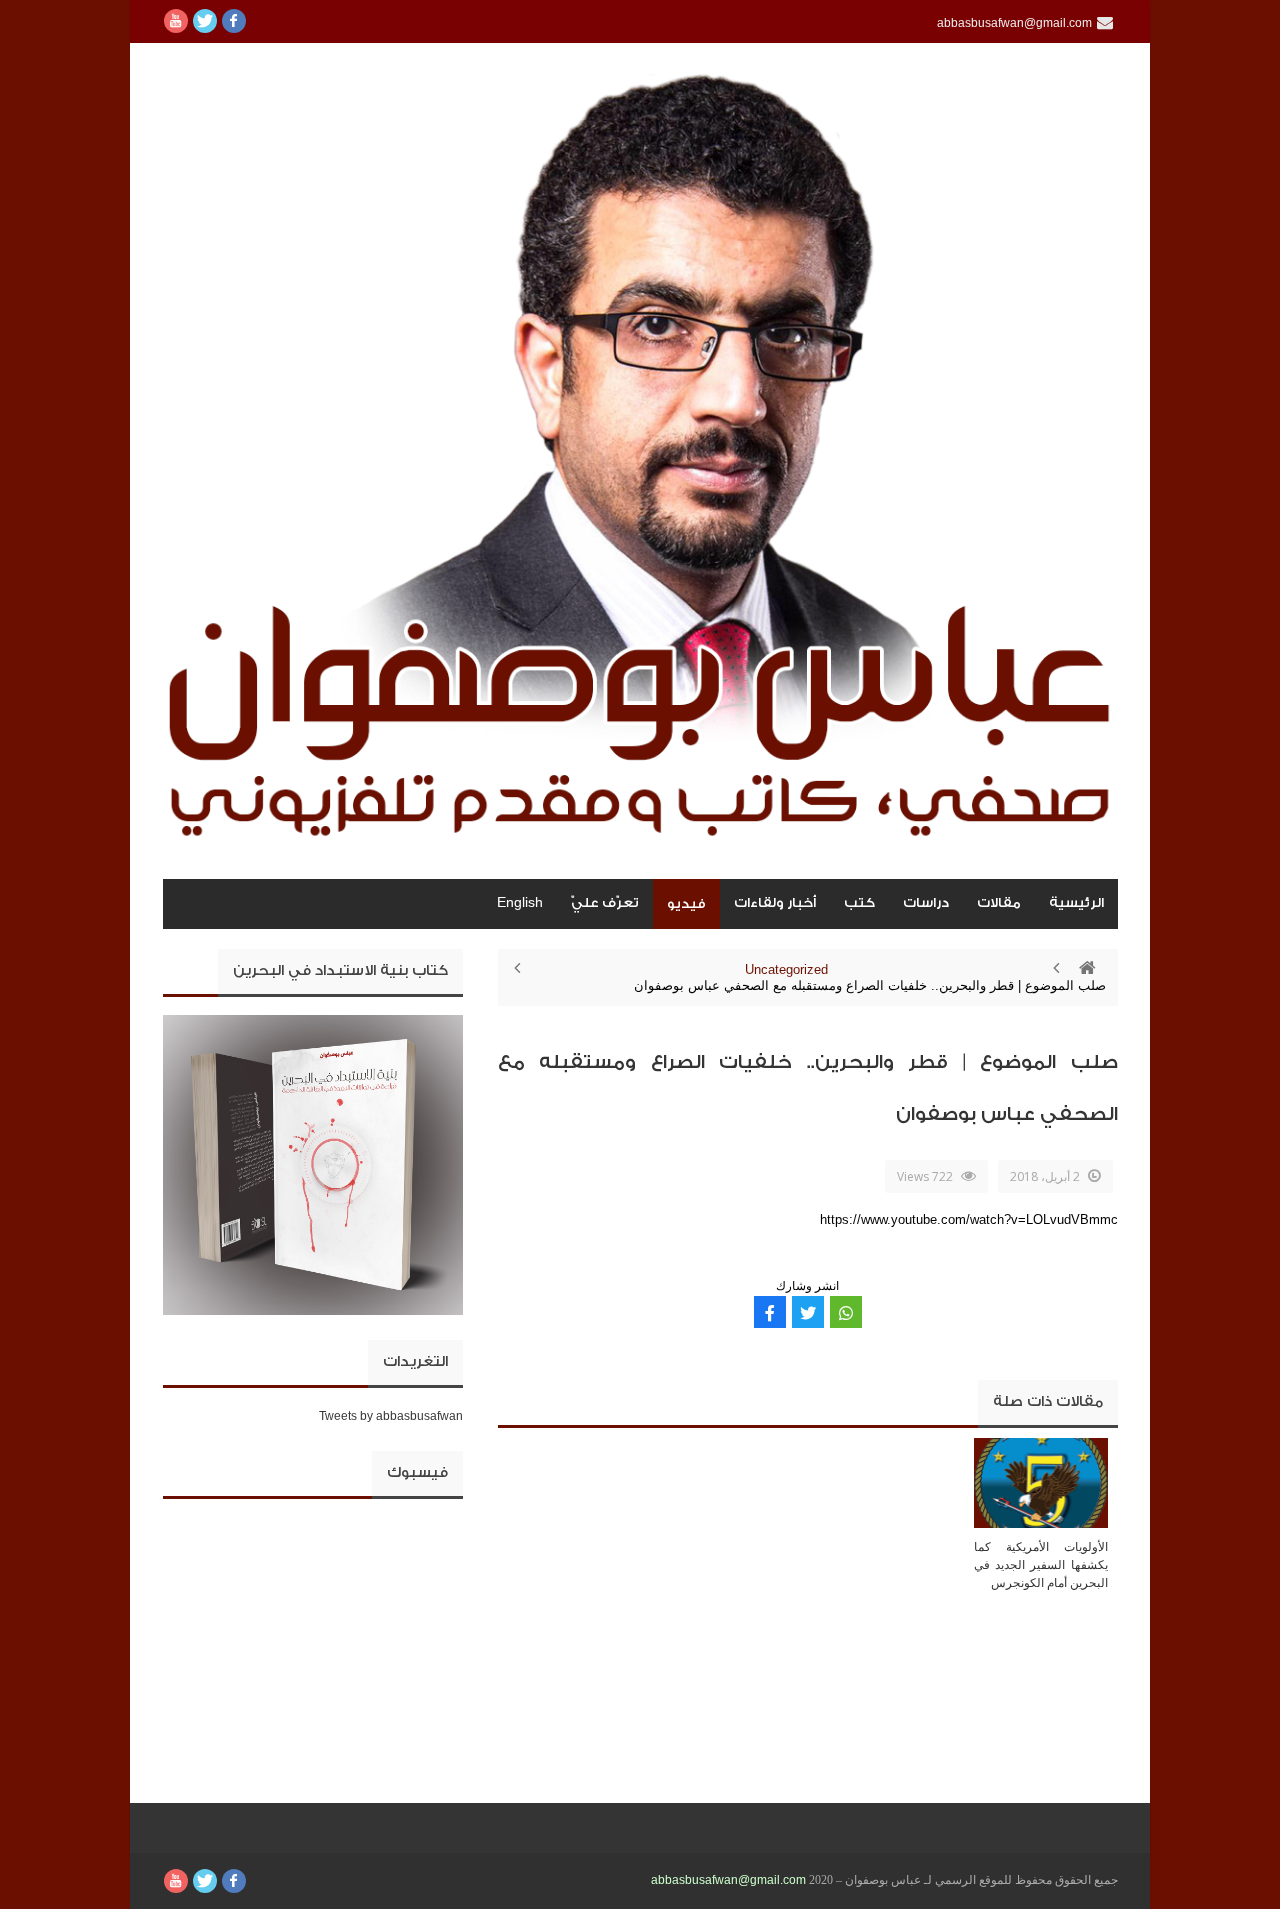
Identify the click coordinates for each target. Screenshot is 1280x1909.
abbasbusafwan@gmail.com (728, 1880)
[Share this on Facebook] (770, 1312)
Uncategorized (786, 969)
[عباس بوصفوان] (640, 461)
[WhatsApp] (846, 1312)
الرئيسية (1076, 902)
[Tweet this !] (808, 1312)
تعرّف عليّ (605, 902)
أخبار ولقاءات (775, 902)
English (520, 902)
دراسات (926, 902)
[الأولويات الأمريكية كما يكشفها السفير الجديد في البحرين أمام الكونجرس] (1041, 1482)
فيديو (686, 903)
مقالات (999, 902)
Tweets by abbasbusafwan (391, 1416)
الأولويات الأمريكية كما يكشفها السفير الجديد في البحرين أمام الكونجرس (1041, 1565)
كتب (859, 902)
